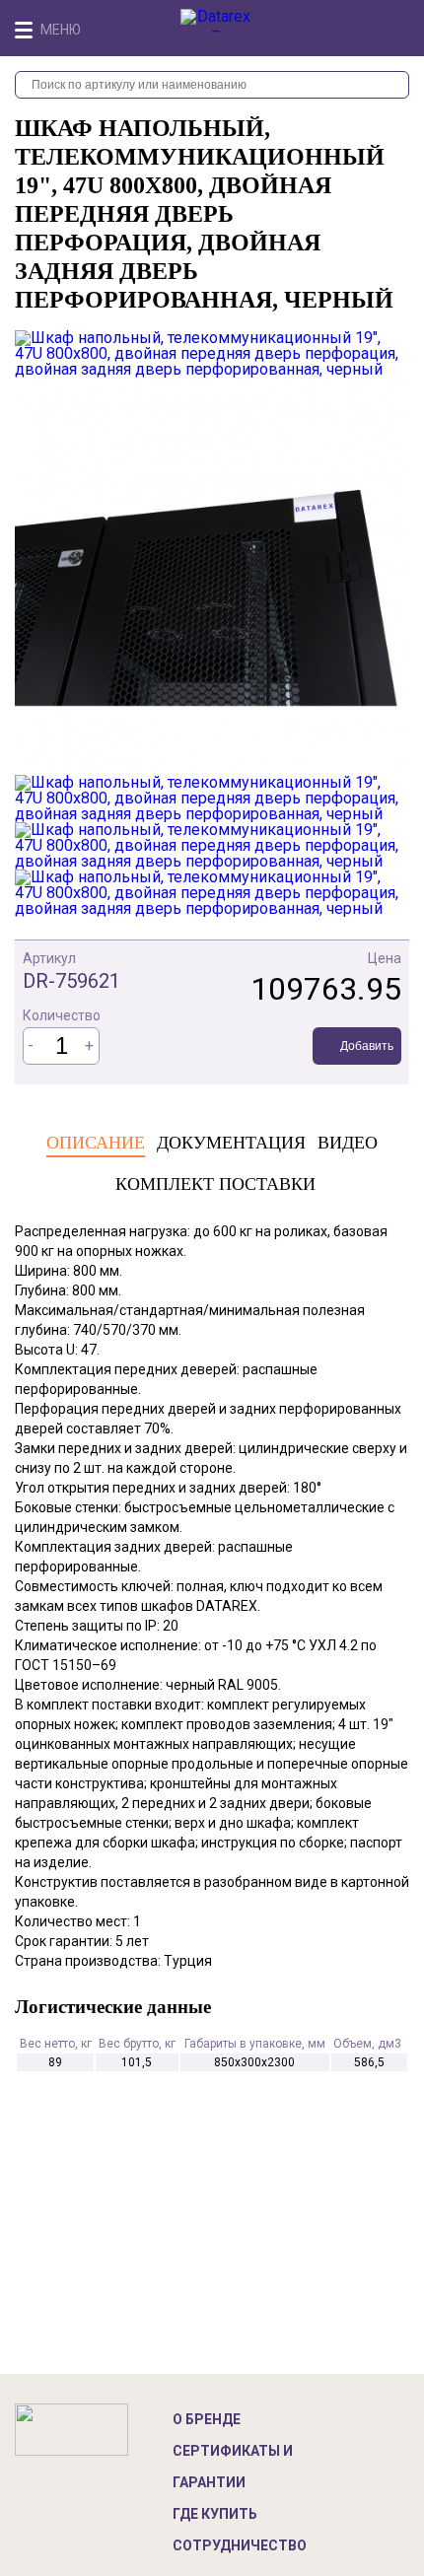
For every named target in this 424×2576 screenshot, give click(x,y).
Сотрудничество (240, 2545)
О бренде (207, 2419)
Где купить (215, 2514)
